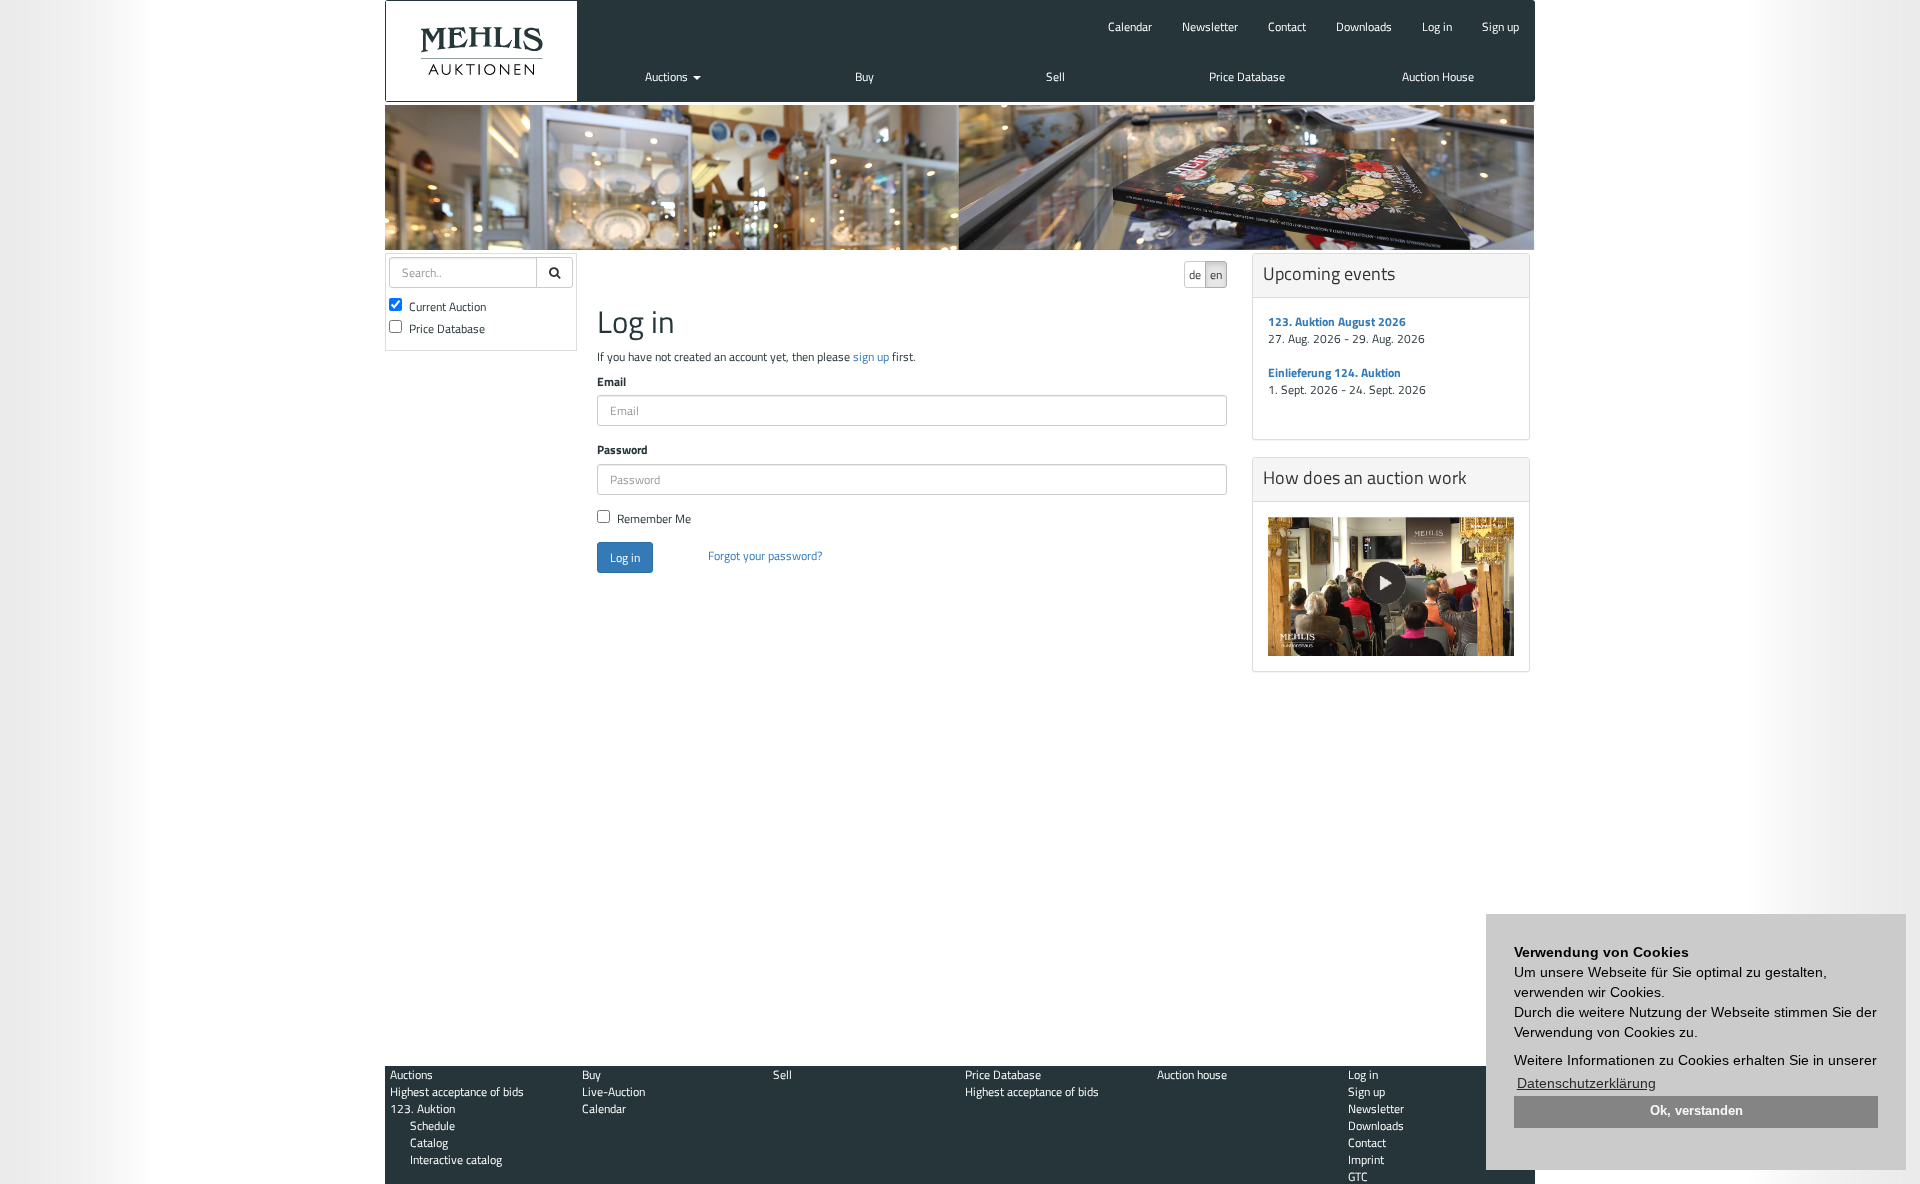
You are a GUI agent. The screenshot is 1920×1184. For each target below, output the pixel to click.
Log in (1437, 26)
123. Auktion (422, 1108)
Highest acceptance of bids (457, 1091)
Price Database (1247, 76)
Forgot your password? (765, 555)
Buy (864, 76)
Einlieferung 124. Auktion (1334, 372)
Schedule (432, 1125)
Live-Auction (613, 1091)
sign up (871, 356)
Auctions (668, 76)
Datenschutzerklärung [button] (1586, 1083)
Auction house (1192, 1074)
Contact (1287, 26)
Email (611, 381)
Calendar (1130, 26)
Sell (1055, 76)
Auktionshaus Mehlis (481, 51)
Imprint (1366, 1159)
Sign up (1500, 26)
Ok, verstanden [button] (1696, 1111)
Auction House (1438, 76)
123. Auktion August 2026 (1337, 321)
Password (622, 449)
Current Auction (447, 306)
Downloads (1364, 26)
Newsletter (1210, 26)
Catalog (429, 1142)
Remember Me (654, 518)
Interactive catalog (456, 1159)
